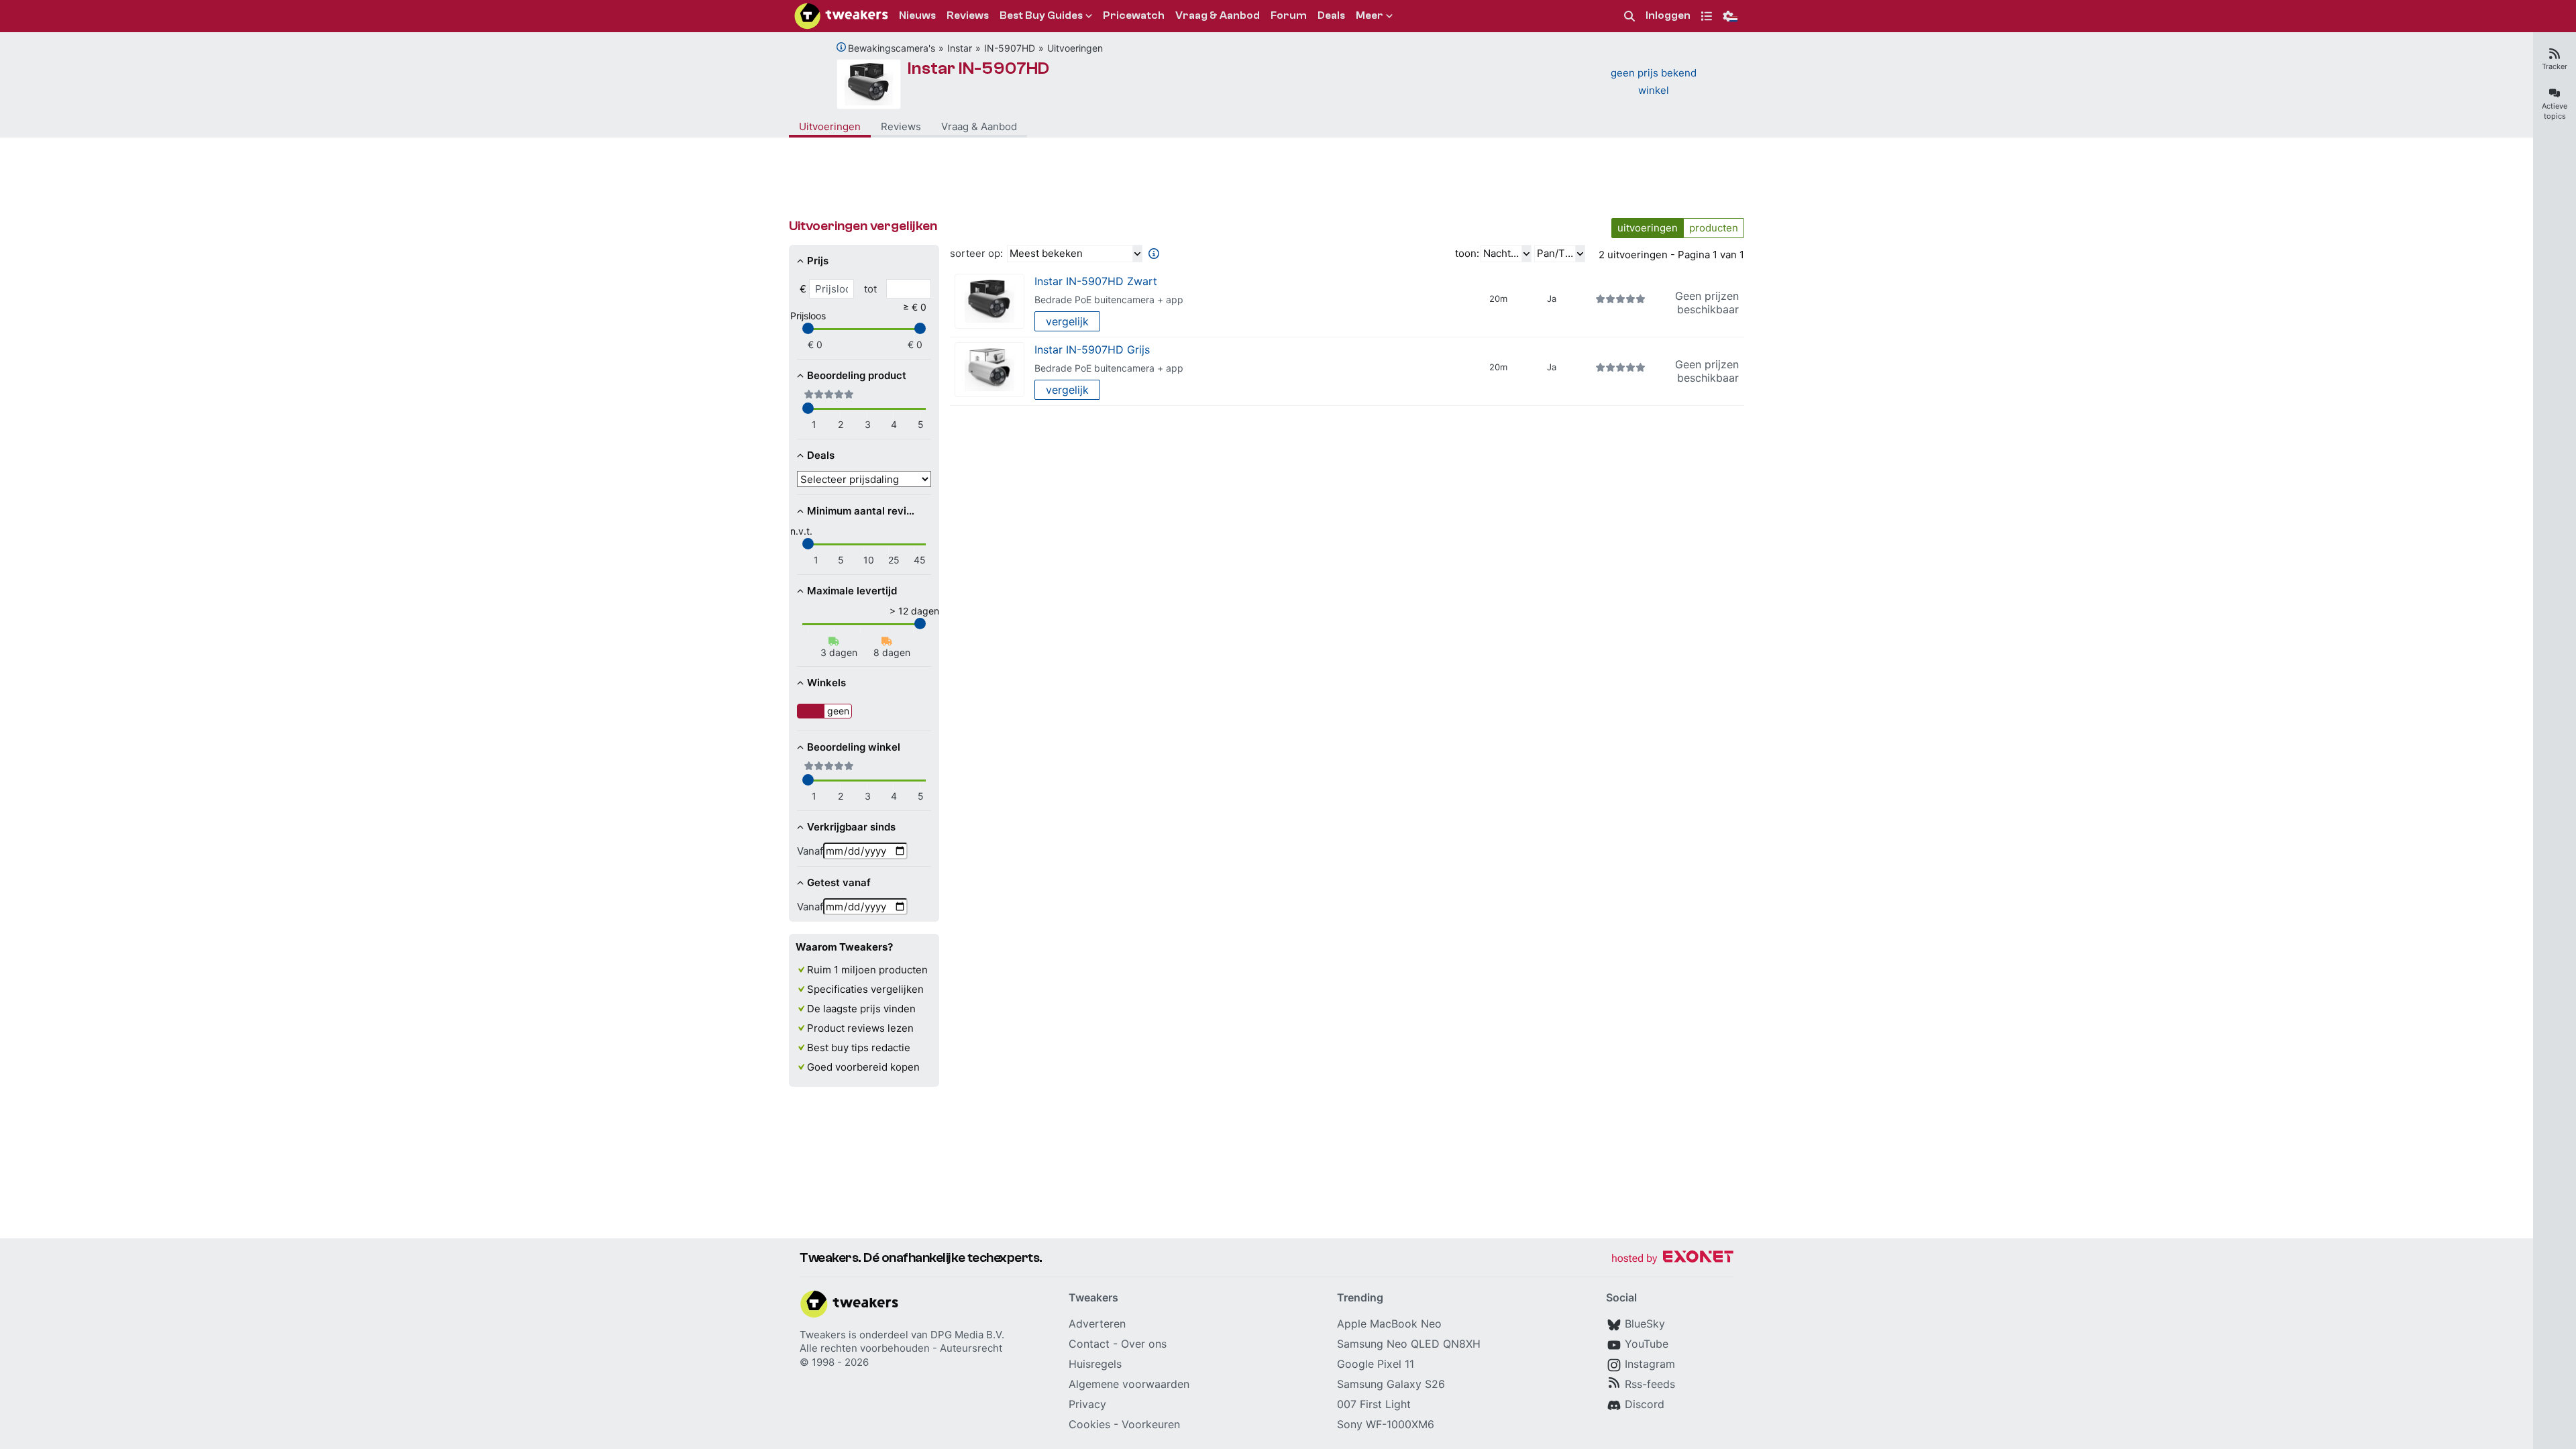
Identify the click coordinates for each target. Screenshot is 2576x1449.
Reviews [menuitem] (968, 15)
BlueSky (1645, 1324)
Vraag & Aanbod (979, 126)
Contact (1089, 1344)
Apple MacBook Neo (1389, 1324)
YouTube (1647, 1344)
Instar (960, 48)
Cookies (1089, 1424)
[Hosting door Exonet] (1672, 1259)
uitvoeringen (1648, 228)
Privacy (1087, 1404)
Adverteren (1097, 1324)
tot (870, 289)
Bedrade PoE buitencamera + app (1109, 300)
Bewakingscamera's (892, 48)
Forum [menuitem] (1289, 15)
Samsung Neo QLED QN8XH (1409, 1344)
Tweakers (823, 1335)
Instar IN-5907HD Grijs (1092, 350)
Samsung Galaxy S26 (1391, 1384)
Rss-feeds (1650, 1384)
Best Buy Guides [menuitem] (1041, 15)
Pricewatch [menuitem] (1134, 15)
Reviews (901, 126)
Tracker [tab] (2555, 66)
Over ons (1144, 1344)
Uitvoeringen (1075, 48)
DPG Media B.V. (967, 1335)
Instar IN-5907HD (978, 68)
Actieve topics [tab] (2555, 111)
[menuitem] (1629, 16)
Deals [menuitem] (1331, 15)
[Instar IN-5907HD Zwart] (989, 302)
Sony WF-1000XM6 (1386, 1424)
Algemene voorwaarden (1129, 1384)
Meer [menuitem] (1370, 15)
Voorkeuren (1151, 1424)
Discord (1645, 1404)
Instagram (1650, 1364)
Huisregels (1095, 1364)
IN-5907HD (1010, 48)
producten (1714, 228)
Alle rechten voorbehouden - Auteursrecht (901, 1348)
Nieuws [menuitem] (917, 15)
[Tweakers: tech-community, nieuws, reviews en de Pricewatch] (841, 16)
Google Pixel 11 (1376, 1364)
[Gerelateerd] (841, 47)
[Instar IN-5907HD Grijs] (989, 370)
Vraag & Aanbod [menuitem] (1218, 15)
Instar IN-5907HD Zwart (1096, 281)
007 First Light (1374, 1404)
